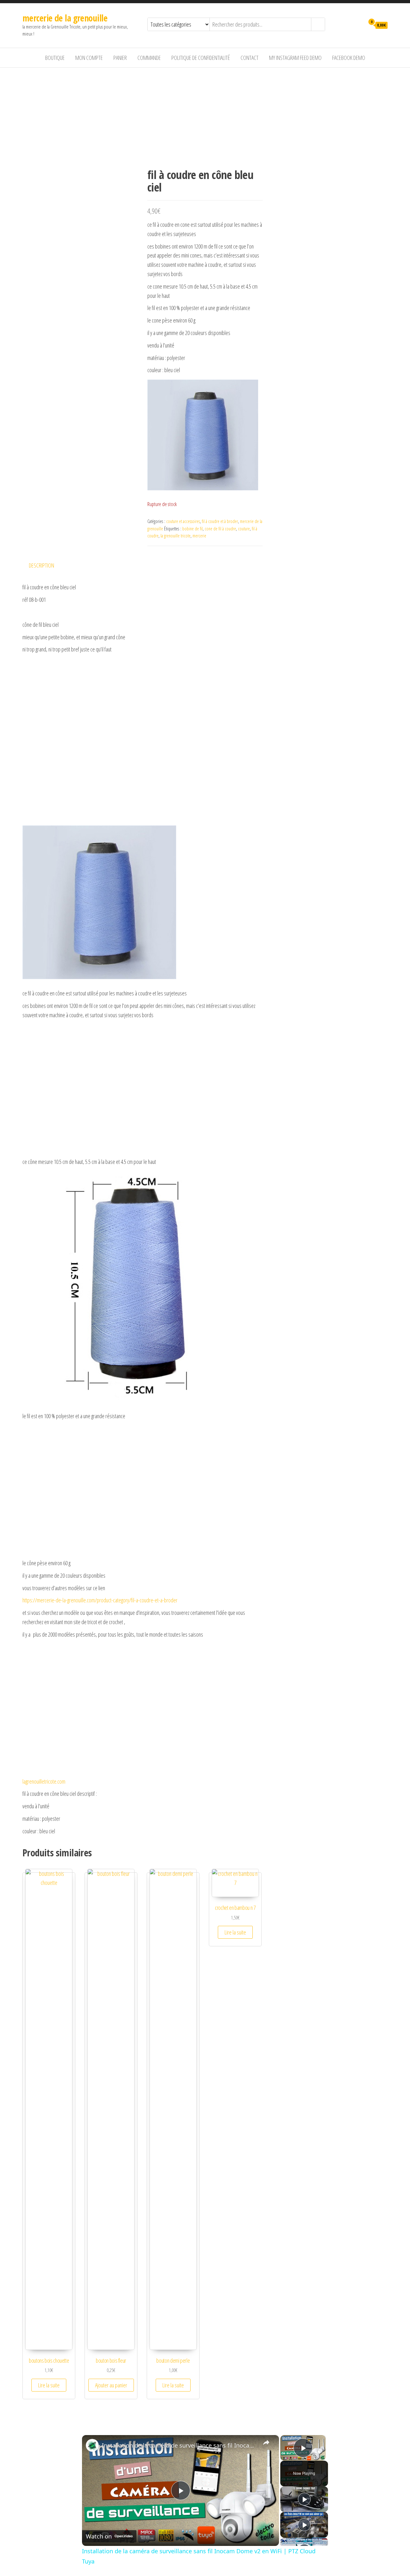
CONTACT (250, 58)
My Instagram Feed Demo (295, 58)
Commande (149, 58)
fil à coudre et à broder (220, 521)
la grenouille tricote (176, 536)
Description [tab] (41, 565)
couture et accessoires (183, 521)
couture (244, 529)
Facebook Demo (349, 58)
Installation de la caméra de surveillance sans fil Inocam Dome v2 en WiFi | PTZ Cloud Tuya (180, 2445)
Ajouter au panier (111, 2385)
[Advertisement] (205, 116)
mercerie (199, 536)
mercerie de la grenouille (65, 18)
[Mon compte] (358, 25)
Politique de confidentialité (201, 58)
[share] (266, 2442)
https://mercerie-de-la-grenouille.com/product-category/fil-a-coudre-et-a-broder (100, 1600)
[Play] (304, 2499)
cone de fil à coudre (220, 529)
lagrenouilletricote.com (44, 1781)
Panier (120, 58)
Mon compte (89, 58)
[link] (92, 2445)
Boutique (55, 58)
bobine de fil (193, 529)
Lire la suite (49, 2385)
